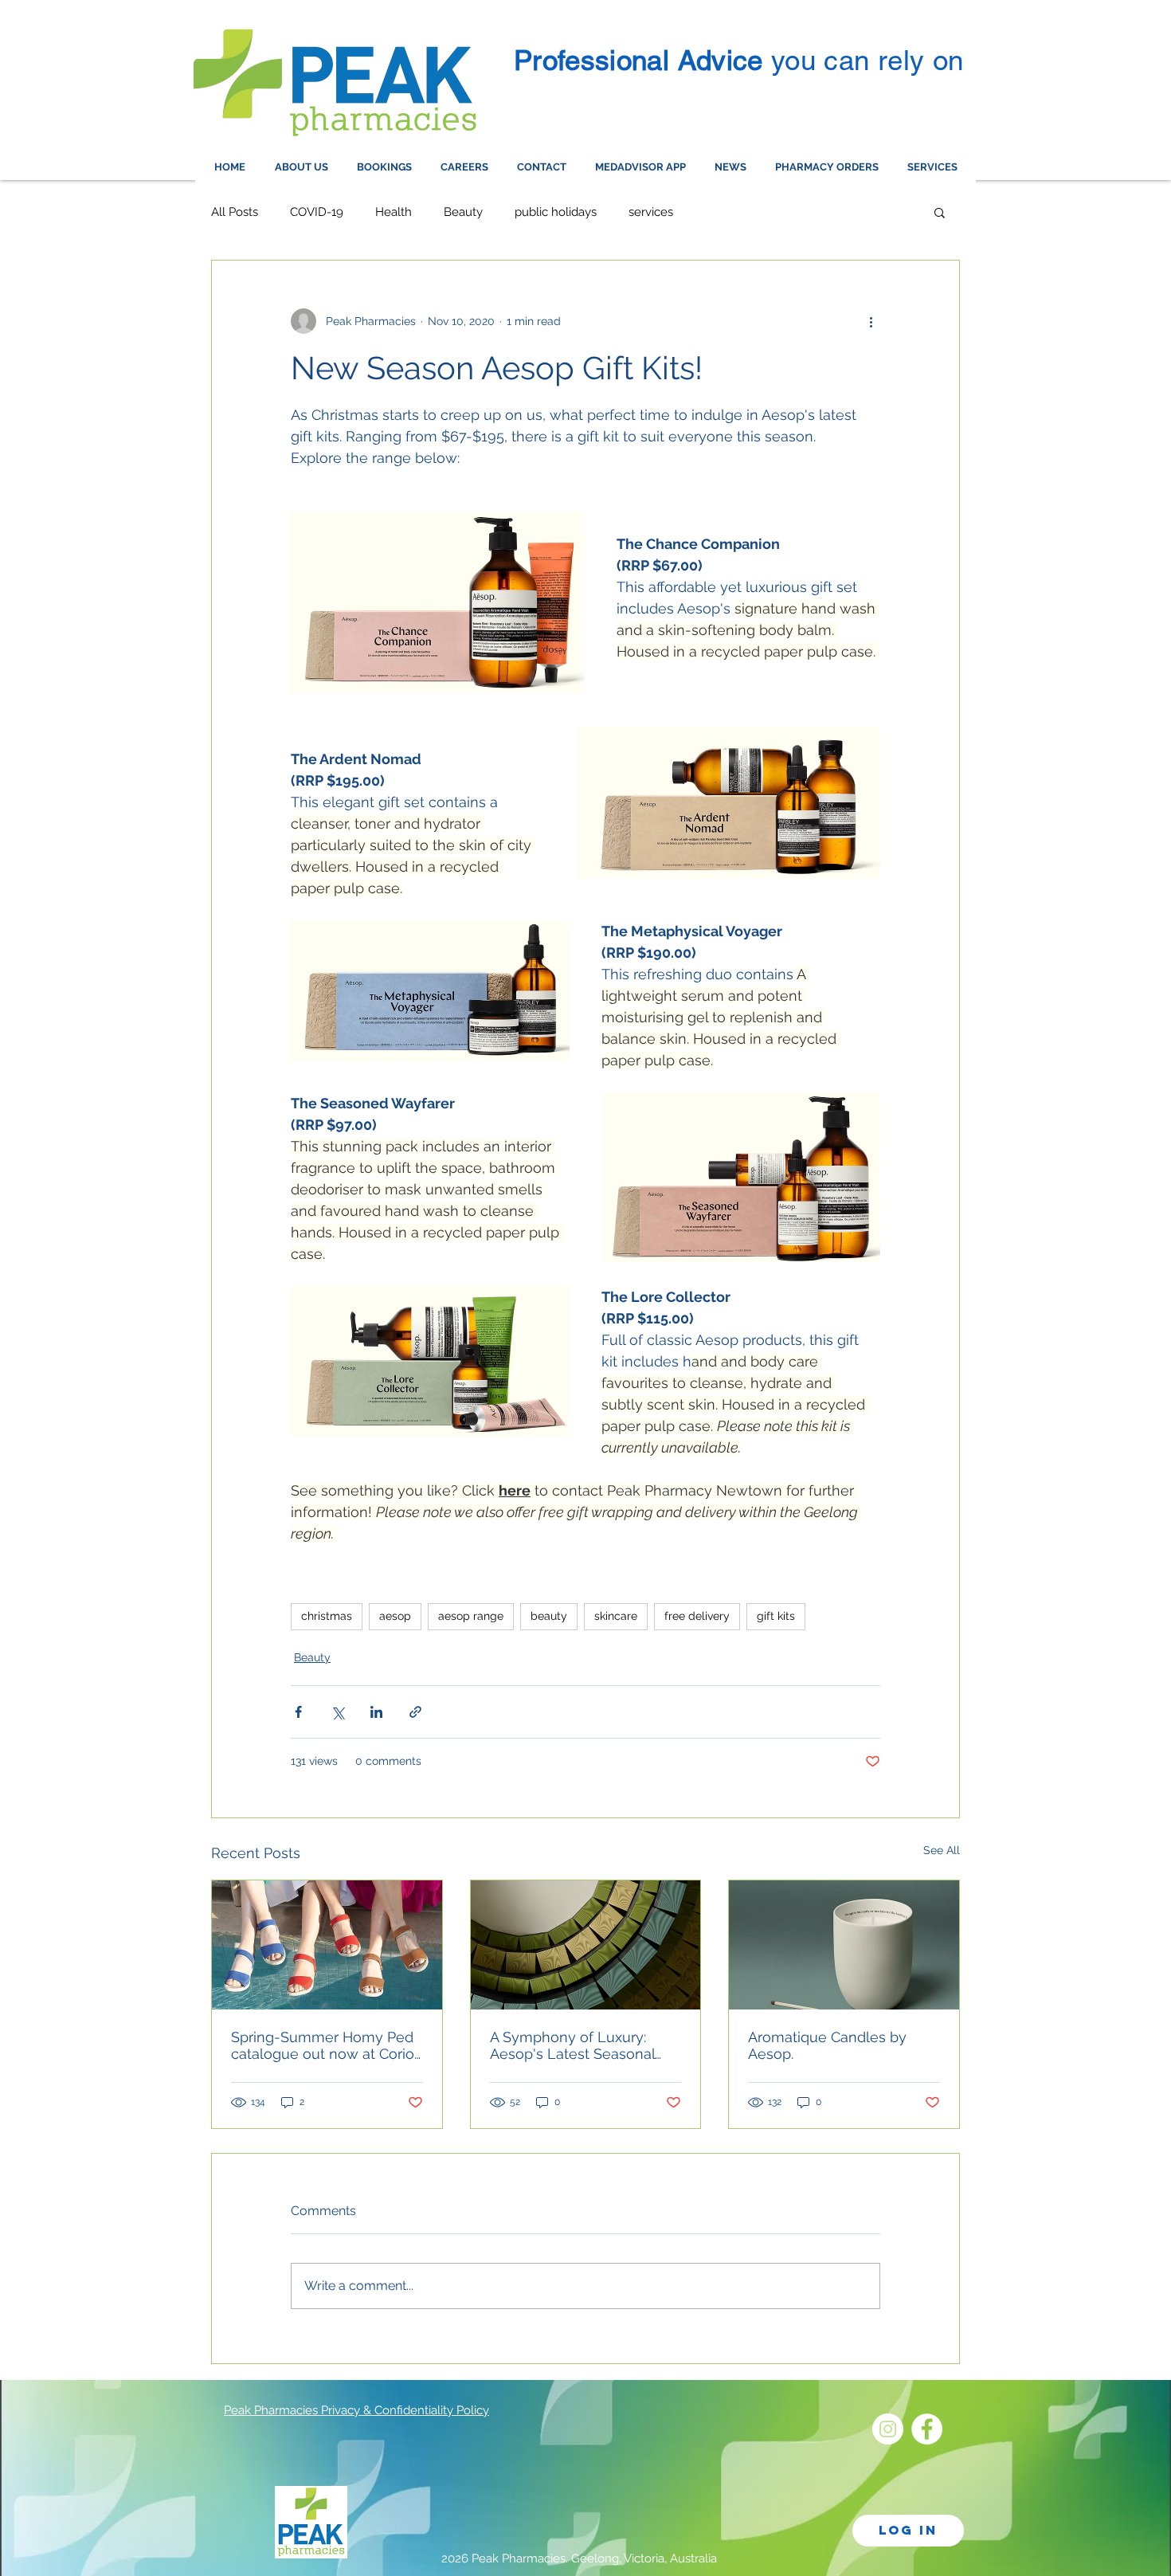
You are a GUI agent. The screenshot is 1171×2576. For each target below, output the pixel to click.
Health (394, 212)
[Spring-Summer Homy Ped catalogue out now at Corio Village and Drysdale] (327, 1945)
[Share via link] (415, 1712)
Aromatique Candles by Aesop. (827, 2045)
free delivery (697, 1616)
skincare (616, 1616)
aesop (395, 1616)
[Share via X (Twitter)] (337, 1712)
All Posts (235, 212)
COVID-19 (317, 212)
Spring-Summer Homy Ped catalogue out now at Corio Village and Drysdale (323, 2045)
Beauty (463, 212)
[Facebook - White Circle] (927, 2429)
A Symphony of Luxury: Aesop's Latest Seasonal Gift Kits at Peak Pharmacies (584, 2045)
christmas (327, 1616)
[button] (940, 212)
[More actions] (871, 321)
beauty (549, 1616)
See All (942, 1850)
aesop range (471, 1616)
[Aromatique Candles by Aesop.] (844, 1945)
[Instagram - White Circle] (888, 2429)
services (651, 212)
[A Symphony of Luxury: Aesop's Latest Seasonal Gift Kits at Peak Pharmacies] (586, 1945)
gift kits (776, 1616)
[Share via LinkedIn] (376, 1712)
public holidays (556, 212)
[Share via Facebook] (298, 1712)
